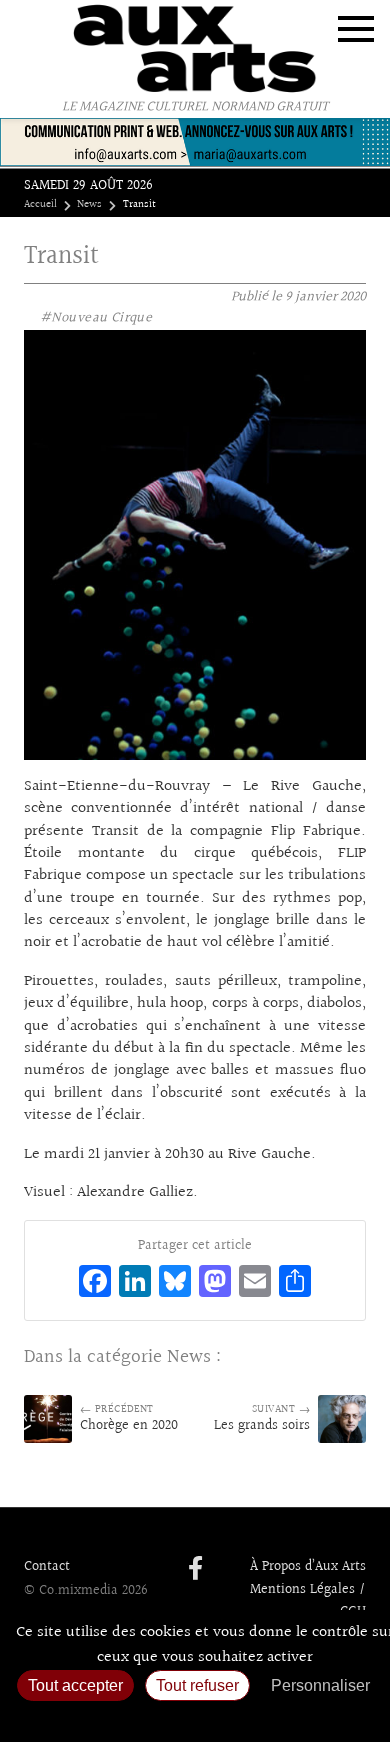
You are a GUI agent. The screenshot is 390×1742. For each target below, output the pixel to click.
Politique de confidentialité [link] (195, 1717)
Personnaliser (320, 1685)
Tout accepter (75, 1685)
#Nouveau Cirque (96, 318)
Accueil (40, 205)
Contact (47, 1567)
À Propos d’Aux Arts (308, 1567)
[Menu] (356, 29)
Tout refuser (197, 1685)
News (89, 205)
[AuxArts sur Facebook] (195, 1570)
